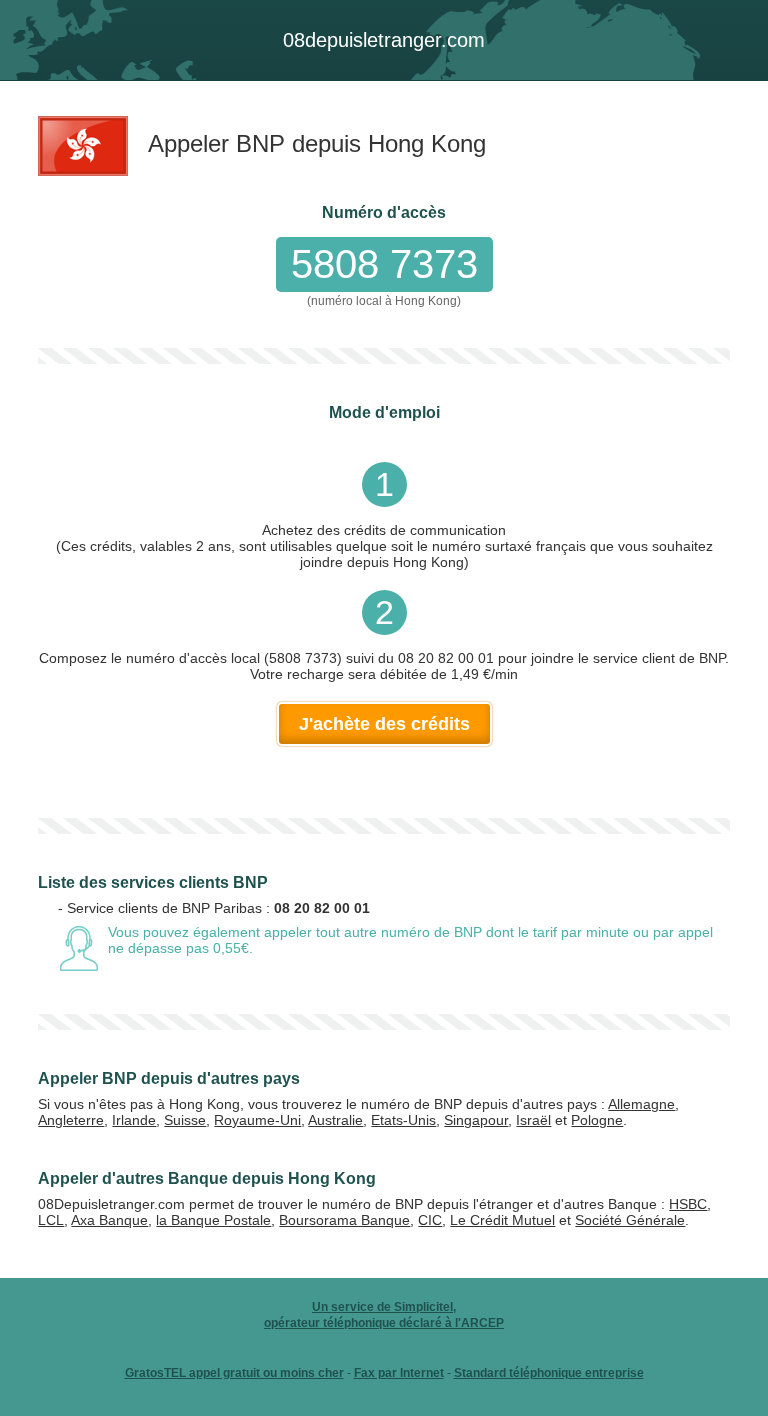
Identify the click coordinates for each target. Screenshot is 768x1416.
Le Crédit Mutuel (502, 1220)
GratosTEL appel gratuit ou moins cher (234, 1373)
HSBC (688, 1204)
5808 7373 (384, 264)
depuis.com (384, 40)
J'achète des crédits (384, 724)
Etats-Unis (403, 1120)
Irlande (134, 1120)
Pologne (597, 1120)
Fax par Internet (399, 1373)
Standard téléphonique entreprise (549, 1373)
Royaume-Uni (257, 1120)
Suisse (185, 1120)
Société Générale (630, 1220)
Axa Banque (109, 1220)
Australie (335, 1120)
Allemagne (641, 1104)
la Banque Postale (213, 1220)
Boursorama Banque (344, 1220)
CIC (430, 1220)
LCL (51, 1220)
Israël (533, 1120)
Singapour (476, 1120)
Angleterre (71, 1120)
